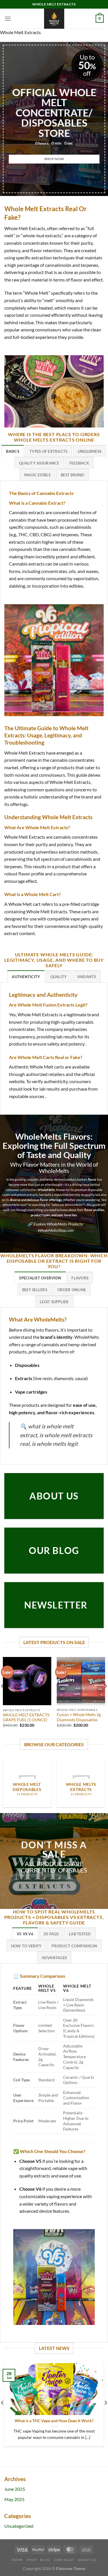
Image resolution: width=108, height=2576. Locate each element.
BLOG (45, 2560)
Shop (31, 2560)
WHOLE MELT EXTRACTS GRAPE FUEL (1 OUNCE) (26, 1718)
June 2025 (15, 2489)
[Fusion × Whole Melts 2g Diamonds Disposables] (81, 1681)
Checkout (64, 2560)
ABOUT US (87, 2560)
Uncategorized (19, 2526)
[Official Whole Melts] (54, 19)
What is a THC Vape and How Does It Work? (54, 2421)
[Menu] (8, 19)
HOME (17, 2560)
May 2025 (14, 2499)
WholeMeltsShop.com (55, 1230)
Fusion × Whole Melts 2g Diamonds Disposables (79, 1717)
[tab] (13, 451)
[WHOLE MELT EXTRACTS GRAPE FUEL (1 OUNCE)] (27, 1681)
